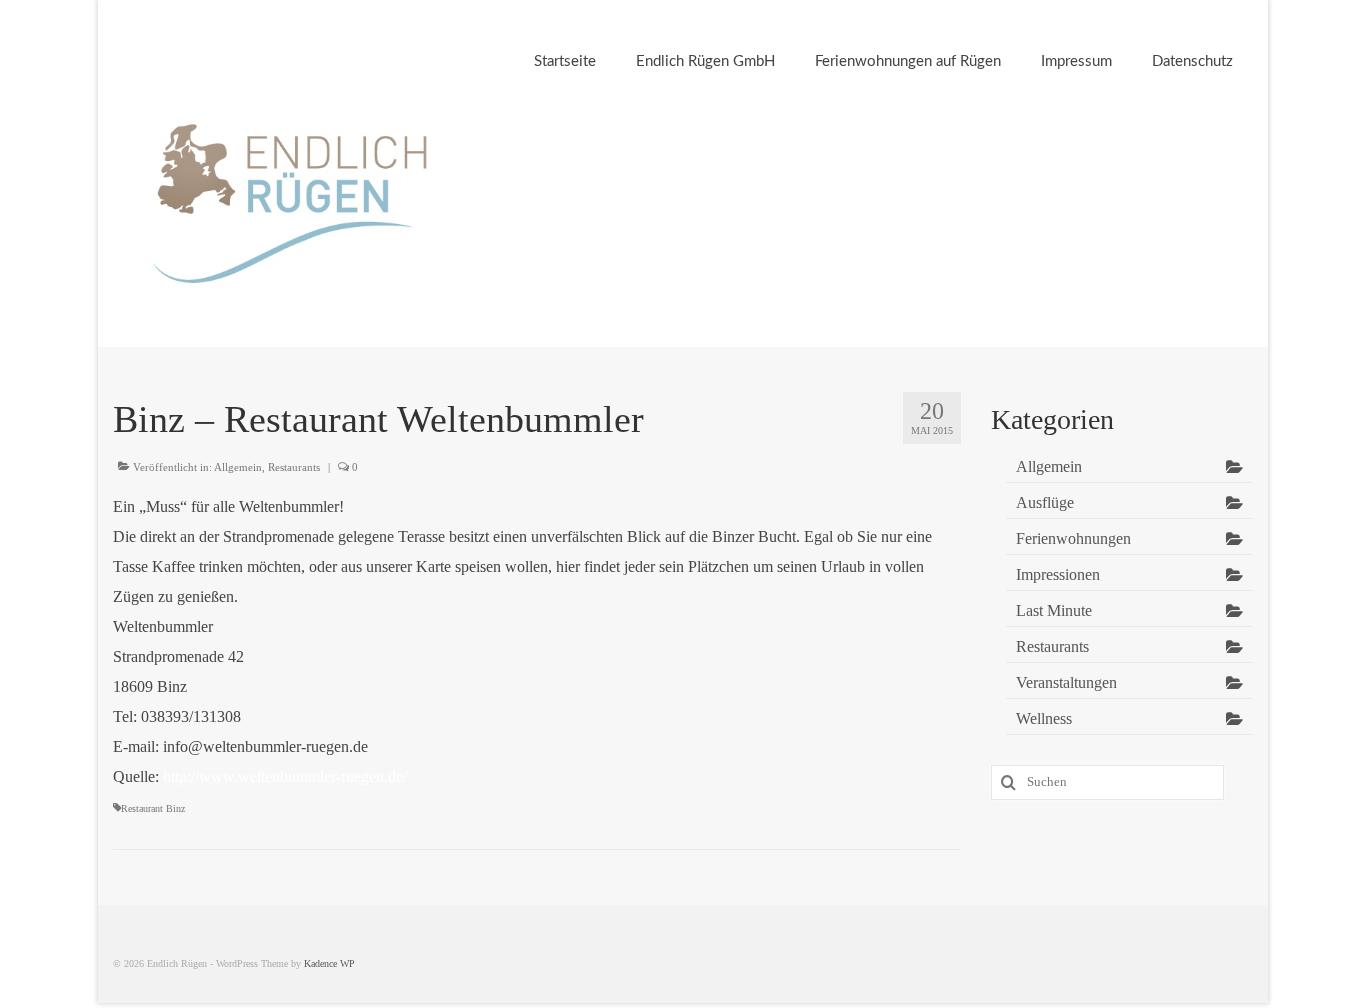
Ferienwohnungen (1073, 538)
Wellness (1044, 718)
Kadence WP (329, 963)
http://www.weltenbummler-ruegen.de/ (285, 776)
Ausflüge (1045, 502)
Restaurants (294, 467)
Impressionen (1058, 574)
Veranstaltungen (1066, 682)
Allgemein (238, 467)
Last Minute (1054, 610)
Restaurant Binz (153, 808)
